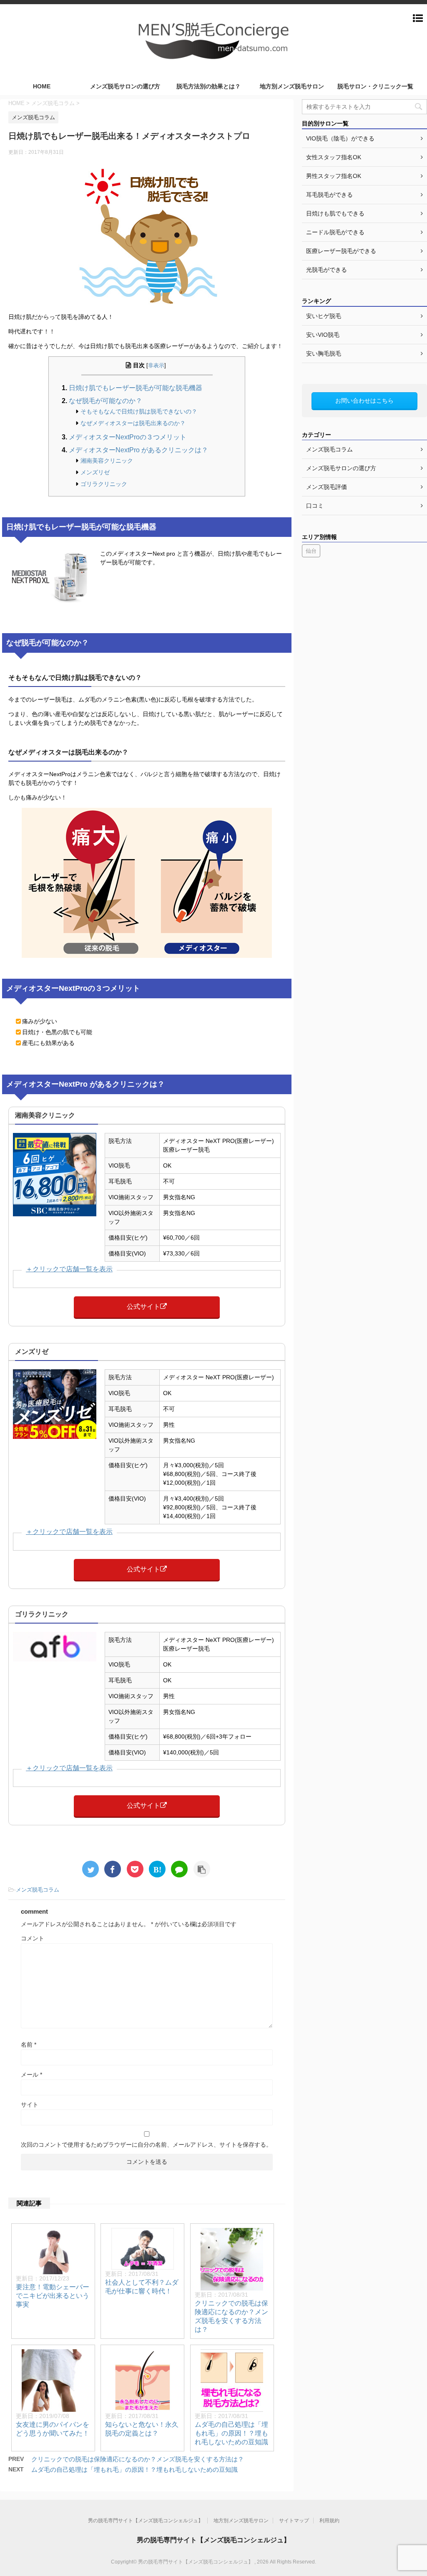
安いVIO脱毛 (323, 335)
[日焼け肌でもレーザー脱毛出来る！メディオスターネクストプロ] (157, 1869)
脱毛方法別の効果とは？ (208, 86)
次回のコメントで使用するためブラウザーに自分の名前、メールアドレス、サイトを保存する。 (146, 2145)
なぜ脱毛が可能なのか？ (105, 401)
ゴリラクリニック (104, 484)
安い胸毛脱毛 (324, 353)
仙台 (311, 551)
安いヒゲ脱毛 (324, 316)
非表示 (156, 366)
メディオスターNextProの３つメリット (128, 437)
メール (31, 2075)
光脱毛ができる (327, 270)
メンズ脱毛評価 (327, 487)
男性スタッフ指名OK (334, 176)
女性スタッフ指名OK (334, 157)
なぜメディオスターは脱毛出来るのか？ (133, 423)
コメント (33, 1938)
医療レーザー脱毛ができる (341, 251)
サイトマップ (294, 2521)
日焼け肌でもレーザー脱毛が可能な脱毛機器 (136, 388)
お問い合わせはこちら (364, 401)
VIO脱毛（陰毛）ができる (340, 138)
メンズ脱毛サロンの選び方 (125, 86)
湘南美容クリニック (107, 461)
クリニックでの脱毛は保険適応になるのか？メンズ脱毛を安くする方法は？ (138, 2459)
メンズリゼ (95, 472)
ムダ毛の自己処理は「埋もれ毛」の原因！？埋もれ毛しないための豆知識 (231, 2433)
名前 (29, 2045)
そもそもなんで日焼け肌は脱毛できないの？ (139, 411)
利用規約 (329, 2521)
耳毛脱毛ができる (329, 195)
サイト (30, 2105)
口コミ (315, 506)
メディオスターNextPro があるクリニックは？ (138, 450)
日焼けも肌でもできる (335, 213)
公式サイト (143, 1307)
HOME (42, 86)
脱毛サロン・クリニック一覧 (375, 86)
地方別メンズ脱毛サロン (292, 86)
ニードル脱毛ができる (335, 232)
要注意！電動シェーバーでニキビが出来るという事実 (53, 2296)
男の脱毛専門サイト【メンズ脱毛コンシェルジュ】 (146, 2521)
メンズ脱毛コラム (38, 1890)
